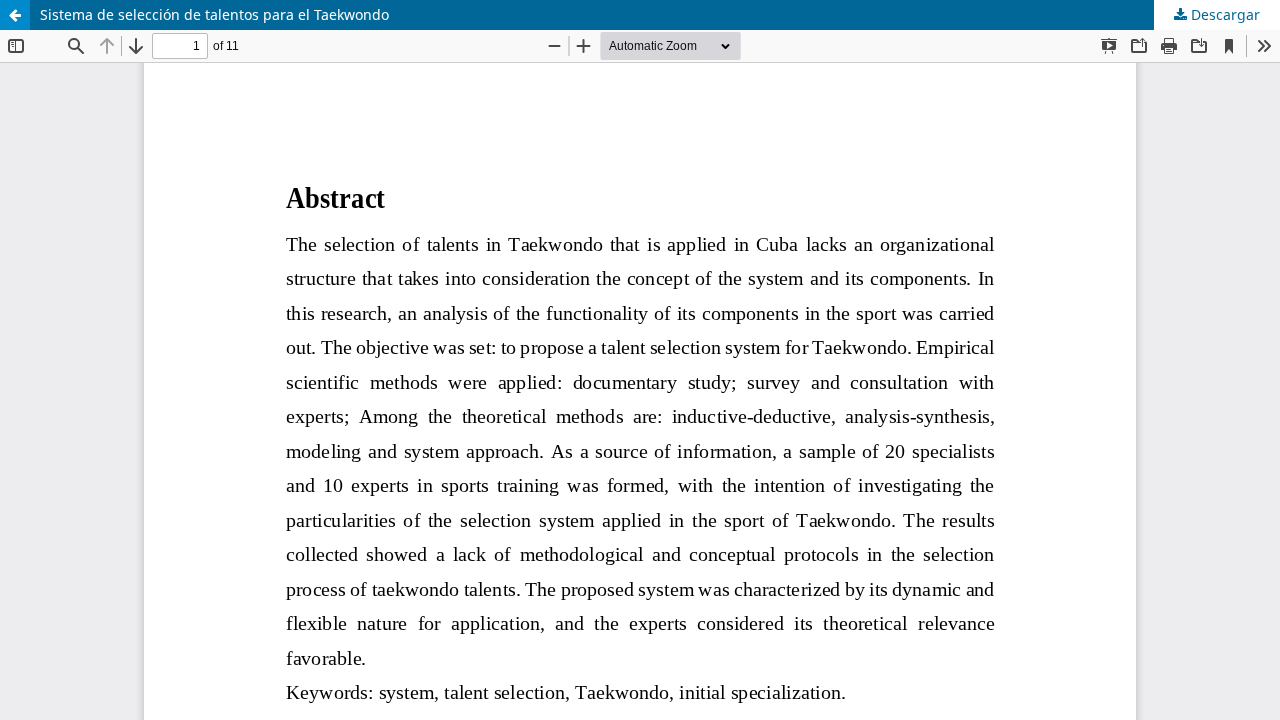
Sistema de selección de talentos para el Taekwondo (214, 14)
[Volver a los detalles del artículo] (15, 15)
